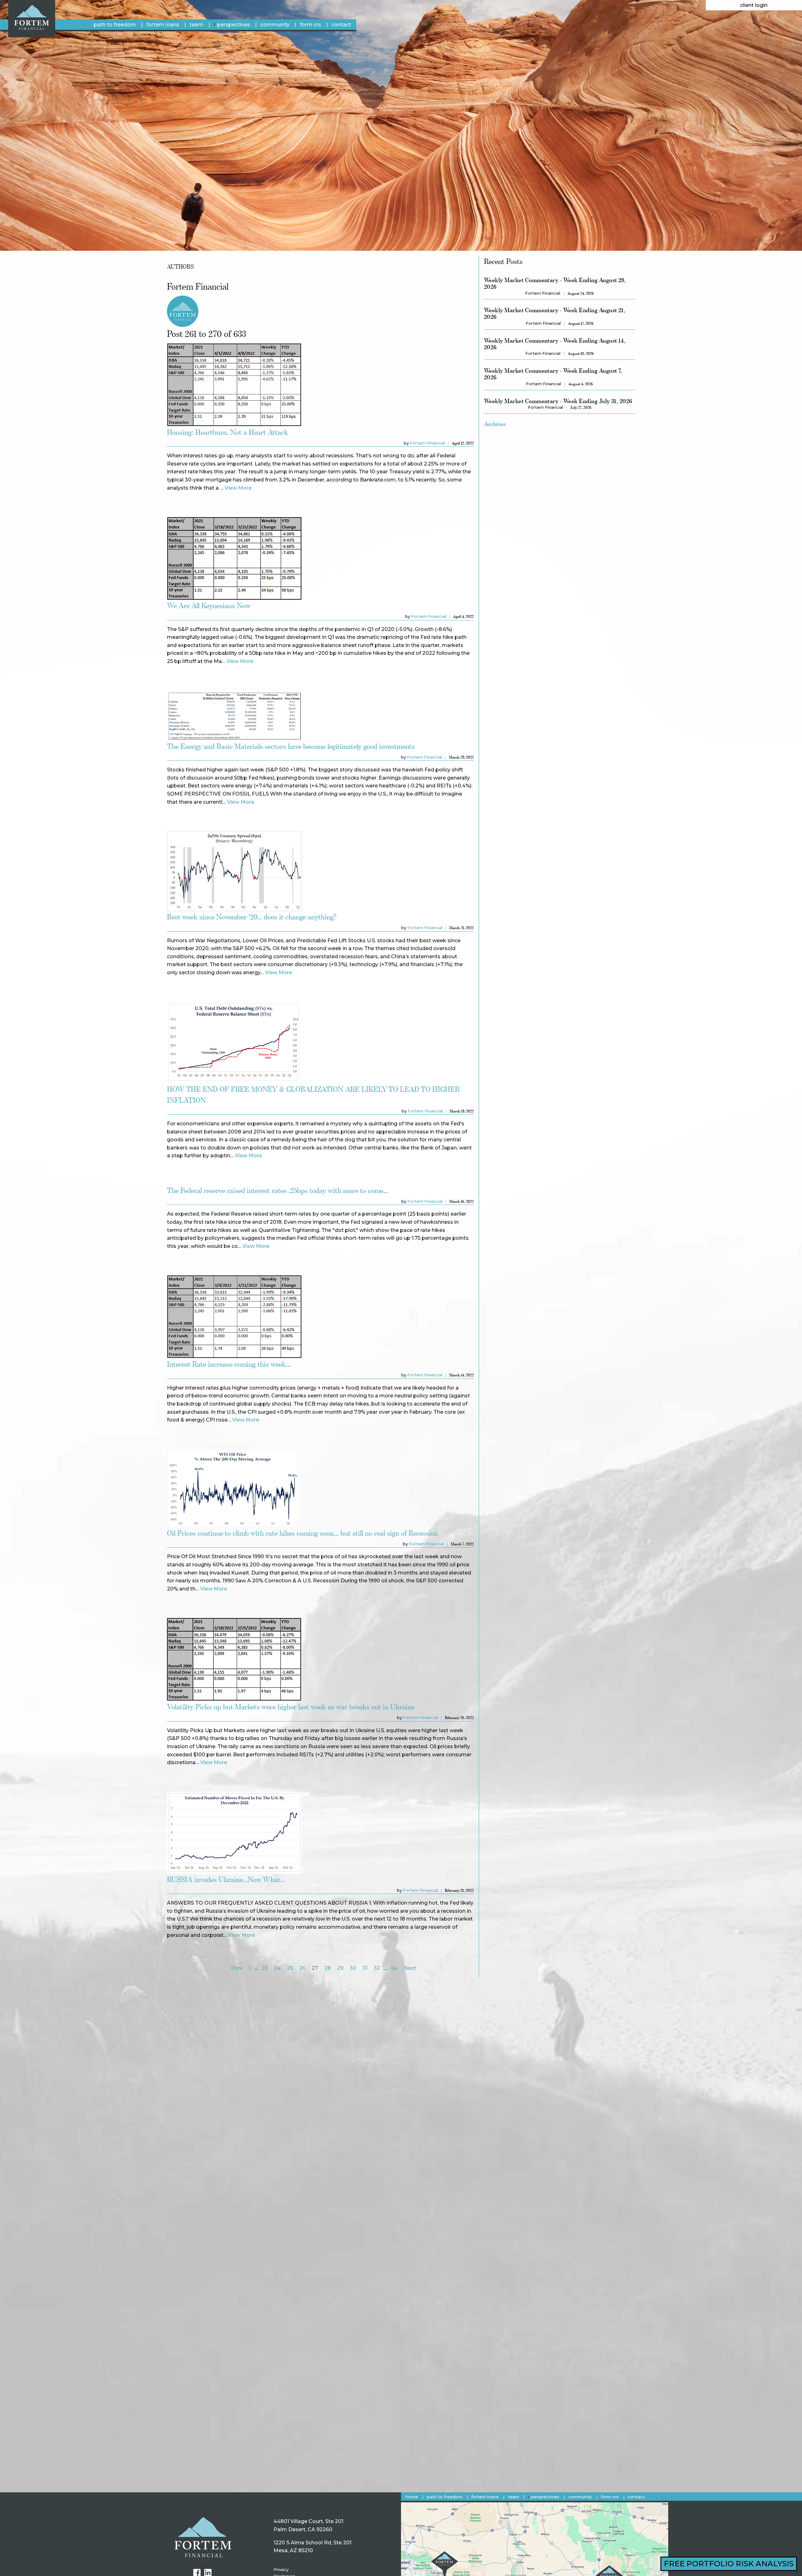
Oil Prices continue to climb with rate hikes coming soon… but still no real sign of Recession (302, 1533)
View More (238, 488)
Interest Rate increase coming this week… (229, 1364)
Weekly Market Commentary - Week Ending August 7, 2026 (553, 374)
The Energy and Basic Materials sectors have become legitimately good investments (291, 746)
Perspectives (234, 25)
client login (754, 5)
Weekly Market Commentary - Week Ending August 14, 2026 (555, 344)
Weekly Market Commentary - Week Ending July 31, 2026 (558, 401)
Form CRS (310, 25)
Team (196, 25)
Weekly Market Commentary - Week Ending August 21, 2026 (555, 313)
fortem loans (163, 25)
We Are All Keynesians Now (209, 605)
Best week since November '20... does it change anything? (252, 917)
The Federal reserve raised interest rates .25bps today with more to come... (277, 1190)
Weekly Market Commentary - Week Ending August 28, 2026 (555, 283)
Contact (341, 25)
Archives (495, 424)
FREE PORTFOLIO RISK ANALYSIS (729, 2564)
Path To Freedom (115, 25)
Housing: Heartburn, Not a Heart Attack (227, 432)
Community (275, 25)
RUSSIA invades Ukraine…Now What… (226, 1879)
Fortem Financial (427, 443)
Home (412, 2497)
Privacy (281, 2570)
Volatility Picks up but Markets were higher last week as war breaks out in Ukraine (291, 1707)
